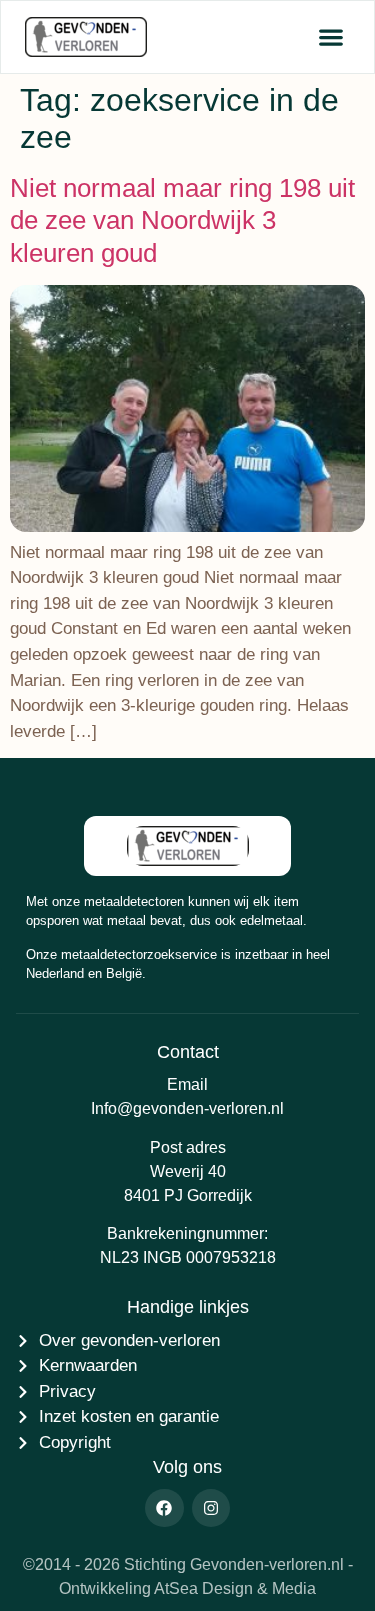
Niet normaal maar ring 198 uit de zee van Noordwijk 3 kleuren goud (182, 220)
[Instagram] (211, 1508)
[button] (330, 37)
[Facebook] (164, 1508)
